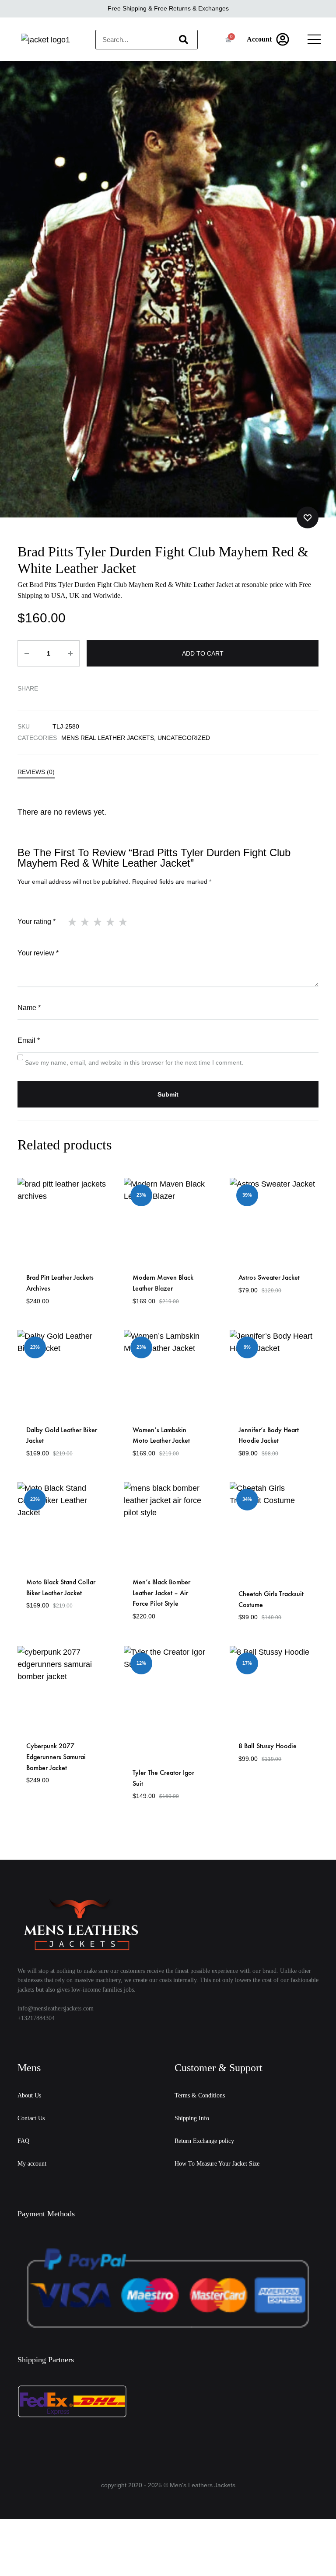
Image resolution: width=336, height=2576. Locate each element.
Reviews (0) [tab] (36, 772)
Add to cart (203, 653)
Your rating (37, 922)
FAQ (23, 2141)
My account (32, 2164)
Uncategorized (184, 738)
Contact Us (31, 2118)
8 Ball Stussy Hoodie (268, 1746)
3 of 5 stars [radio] (98, 922)
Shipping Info (192, 2118)
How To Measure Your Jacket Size (217, 2164)
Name (29, 1008)
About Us (29, 2095)
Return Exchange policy (204, 2141)
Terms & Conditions (200, 2095)
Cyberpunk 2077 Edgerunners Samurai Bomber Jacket (56, 1757)
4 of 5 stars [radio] (110, 922)
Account (259, 39)
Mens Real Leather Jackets (108, 738)
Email (29, 1040)
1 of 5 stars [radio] (72, 922)
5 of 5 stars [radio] (123, 922)
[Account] (283, 39)
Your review (38, 953)
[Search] (184, 40)
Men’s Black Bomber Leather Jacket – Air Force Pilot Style (161, 1593)
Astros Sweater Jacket (269, 1277)
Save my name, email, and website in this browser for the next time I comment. (134, 1062)
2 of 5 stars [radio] (85, 922)
